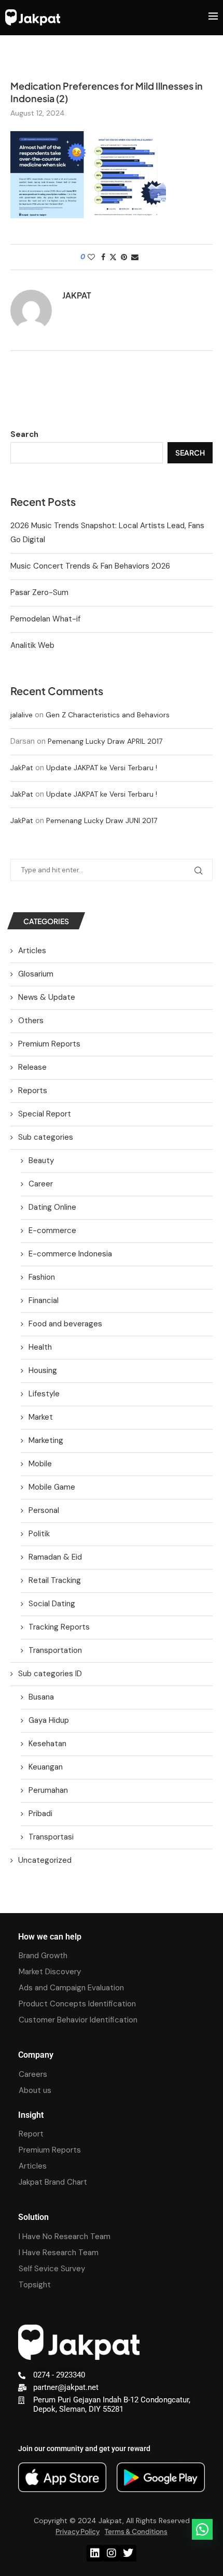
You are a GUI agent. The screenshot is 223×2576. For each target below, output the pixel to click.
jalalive (22, 715)
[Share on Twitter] (113, 257)
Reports (33, 1091)
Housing (43, 1370)
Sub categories (46, 1137)
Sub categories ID (50, 1674)
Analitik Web (32, 645)
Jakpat (77, 295)
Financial (44, 1300)
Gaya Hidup (49, 1720)
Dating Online (52, 1207)
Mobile (40, 1464)
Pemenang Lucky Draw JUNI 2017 (102, 820)
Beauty (41, 1160)
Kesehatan (47, 1744)
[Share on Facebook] (103, 257)
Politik (39, 1534)
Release (32, 1067)
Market (41, 1417)
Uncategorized (45, 1860)
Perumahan (48, 1790)
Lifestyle (44, 1394)
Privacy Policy (78, 2531)
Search (24, 434)
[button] (202, 2529)
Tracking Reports (59, 1627)
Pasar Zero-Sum (39, 592)
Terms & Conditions (136, 2531)
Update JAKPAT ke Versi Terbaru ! (102, 768)
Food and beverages (65, 1324)
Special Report (45, 1114)
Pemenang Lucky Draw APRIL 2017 (105, 741)
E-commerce (52, 1230)
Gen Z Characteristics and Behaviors (108, 715)
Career (41, 1184)
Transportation (55, 1650)
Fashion (42, 1277)
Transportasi (51, 1837)
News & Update (47, 997)
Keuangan (46, 1767)
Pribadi (40, 1814)
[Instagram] (112, 2553)
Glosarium (36, 974)
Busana (41, 1697)
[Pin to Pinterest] (124, 257)
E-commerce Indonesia (70, 1254)
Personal (44, 1510)
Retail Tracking (55, 1580)
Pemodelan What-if (45, 619)
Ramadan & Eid (55, 1557)
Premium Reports (49, 1044)
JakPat (22, 768)
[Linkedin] (95, 2553)
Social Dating (52, 1604)
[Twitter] (128, 2553)
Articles (32, 951)
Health (40, 1347)
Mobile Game (52, 1487)
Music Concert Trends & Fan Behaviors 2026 (90, 566)
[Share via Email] (135, 257)
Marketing (46, 1440)
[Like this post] (91, 257)
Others (31, 1021)
